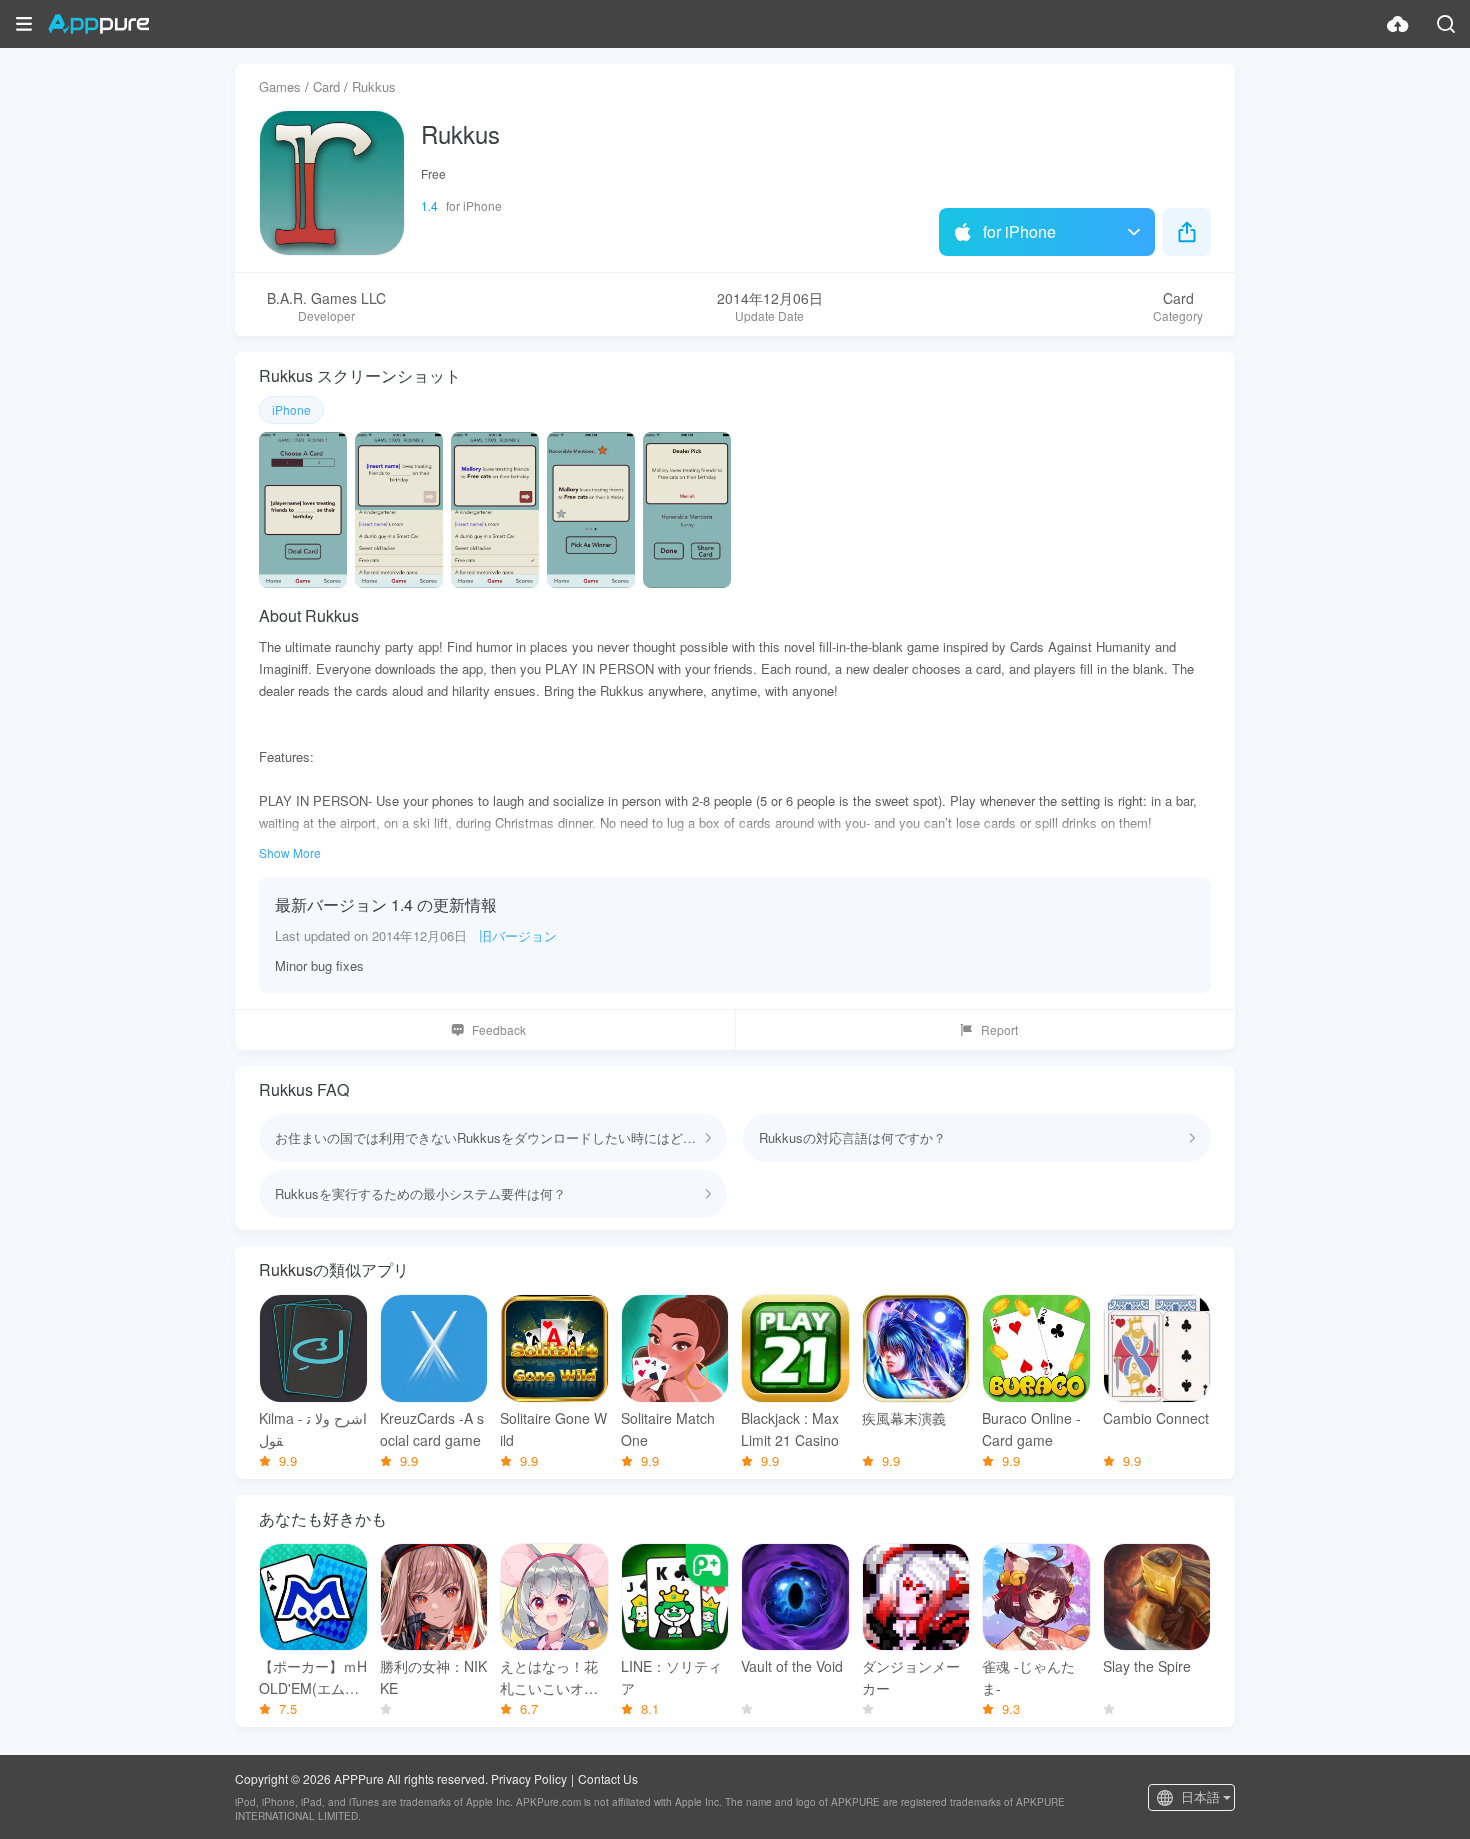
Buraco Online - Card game (1031, 1429)
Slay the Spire (1147, 1666)
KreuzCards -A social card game (432, 1429)
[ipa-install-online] (1398, 24)
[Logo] (98, 24)
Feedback (499, 1029)
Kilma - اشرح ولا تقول (313, 1429)
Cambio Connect (1156, 1418)
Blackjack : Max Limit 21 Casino (790, 1429)
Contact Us (608, 1778)
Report (999, 1029)
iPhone (291, 409)
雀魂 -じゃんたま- (1028, 1677)
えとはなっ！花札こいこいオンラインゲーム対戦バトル (549, 1677)
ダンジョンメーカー (911, 1677)
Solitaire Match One (668, 1429)
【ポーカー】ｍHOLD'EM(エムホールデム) (313, 1677)
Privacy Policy (529, 1778)
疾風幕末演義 (904, 1418)
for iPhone (1019, 231)
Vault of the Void (792, 1666)
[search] (1446, 24)
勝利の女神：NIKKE (433, 1677)
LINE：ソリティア (671, 1677)
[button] (24, 24)
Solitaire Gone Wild (553, 1429)
